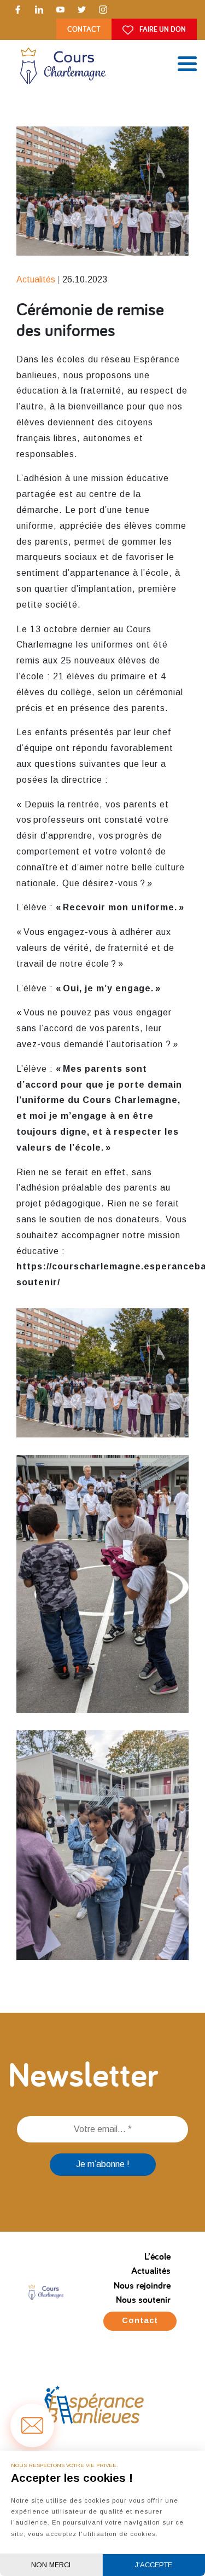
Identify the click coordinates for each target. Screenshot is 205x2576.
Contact (84, 29)
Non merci (51, 2565)
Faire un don (162, 29)
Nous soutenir (143, 2299)
